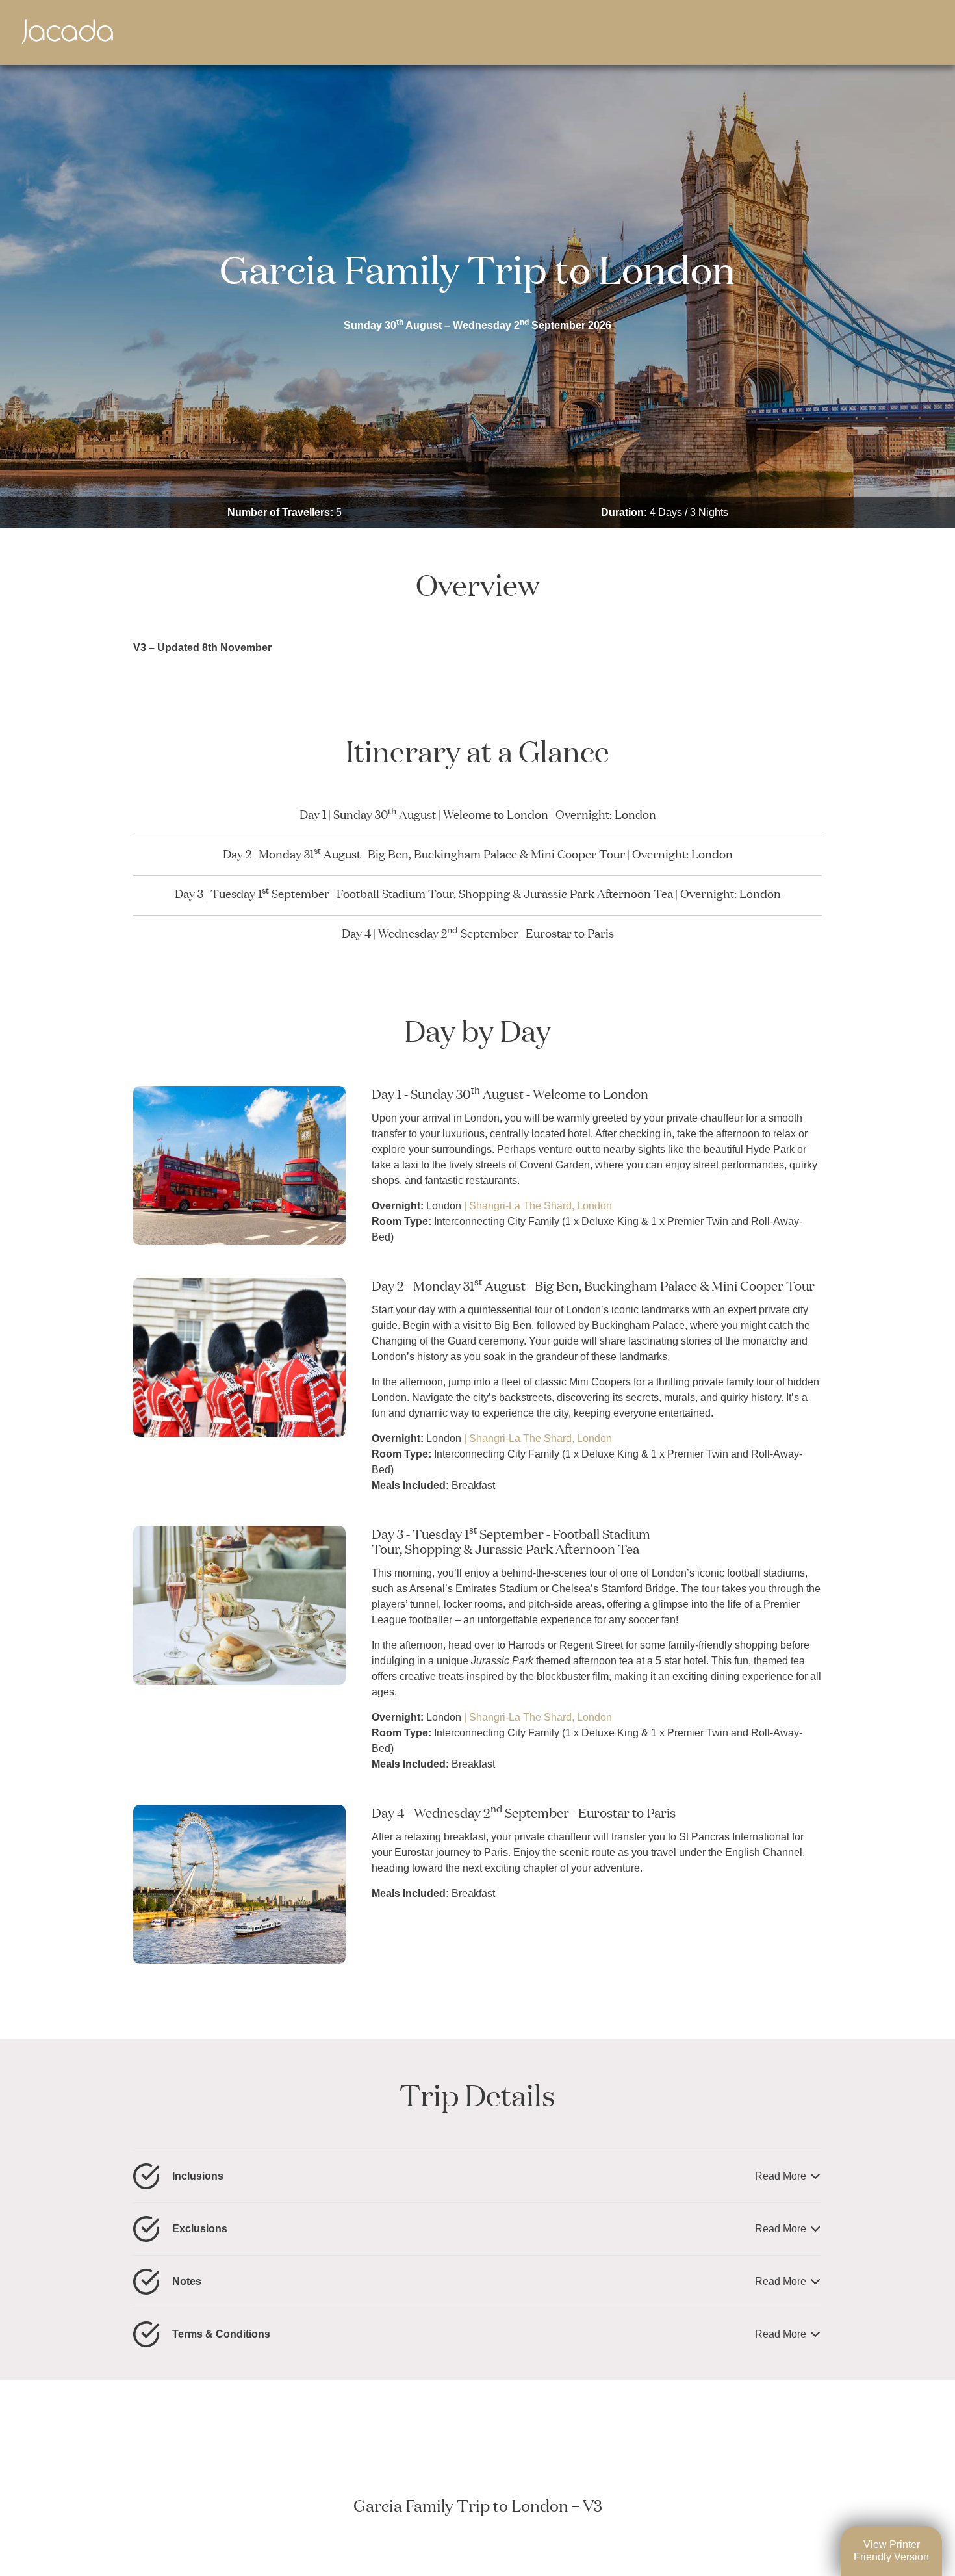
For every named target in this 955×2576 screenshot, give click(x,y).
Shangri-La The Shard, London (541, 1206)
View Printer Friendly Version (891, 2550)
